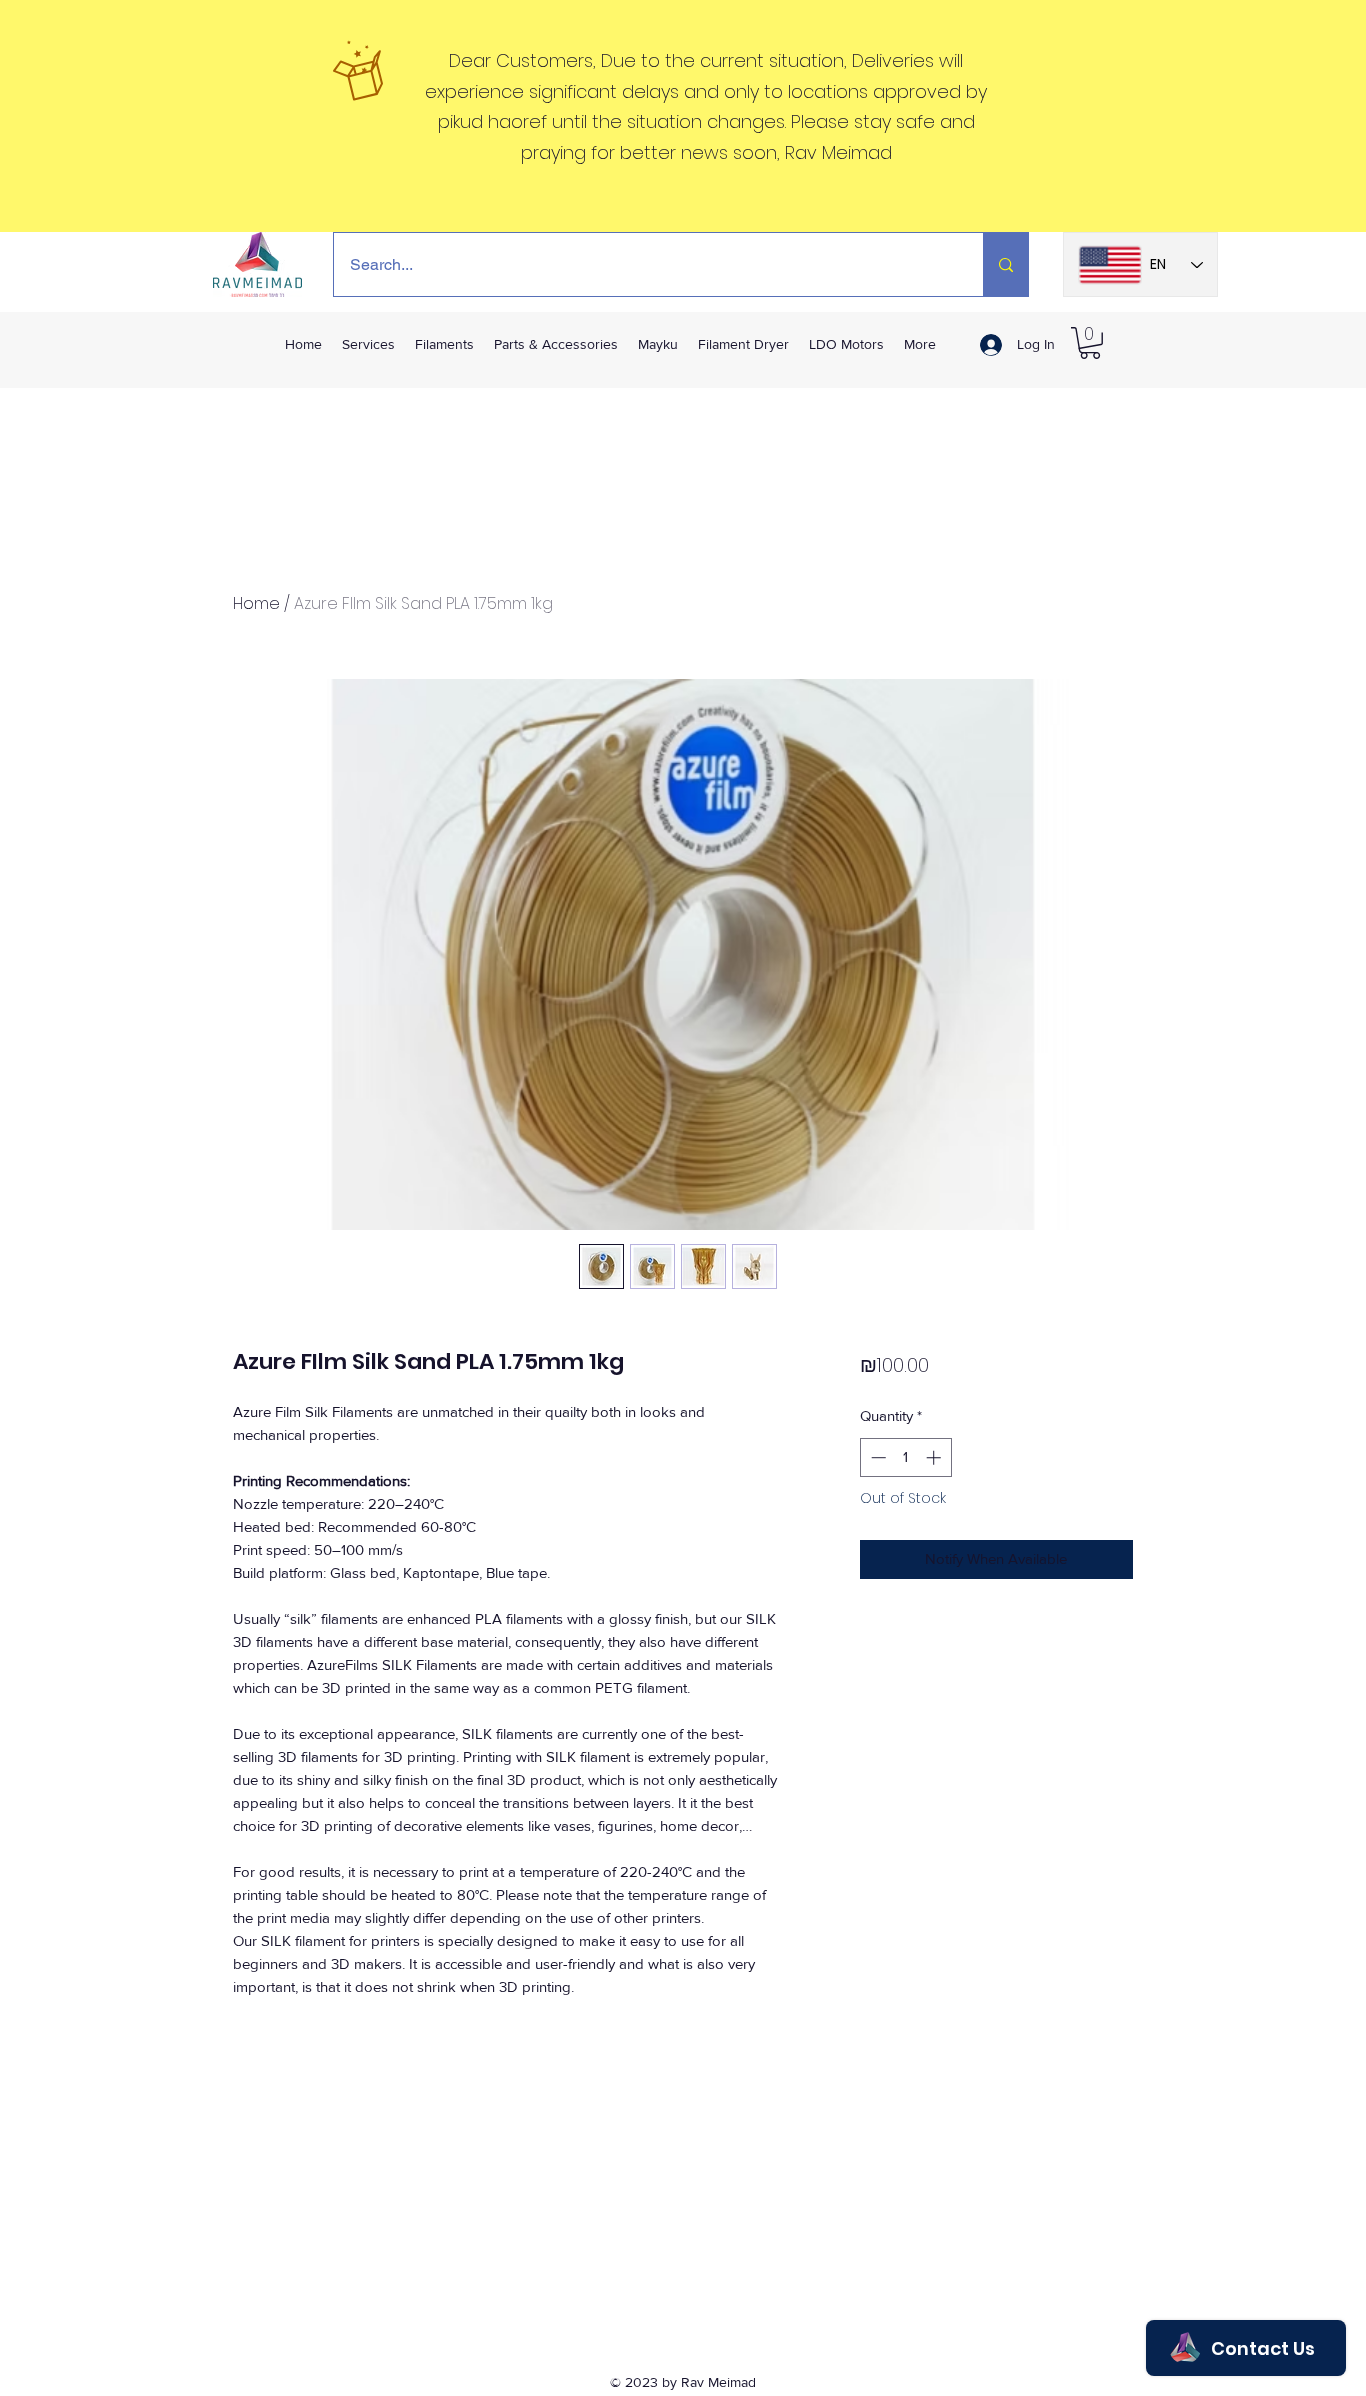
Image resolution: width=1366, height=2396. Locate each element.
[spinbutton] (905, 1457)
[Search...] (1005, 264)
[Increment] (935, 1457)
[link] (1090, 343)
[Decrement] (876, 1457)
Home (256, 603)
